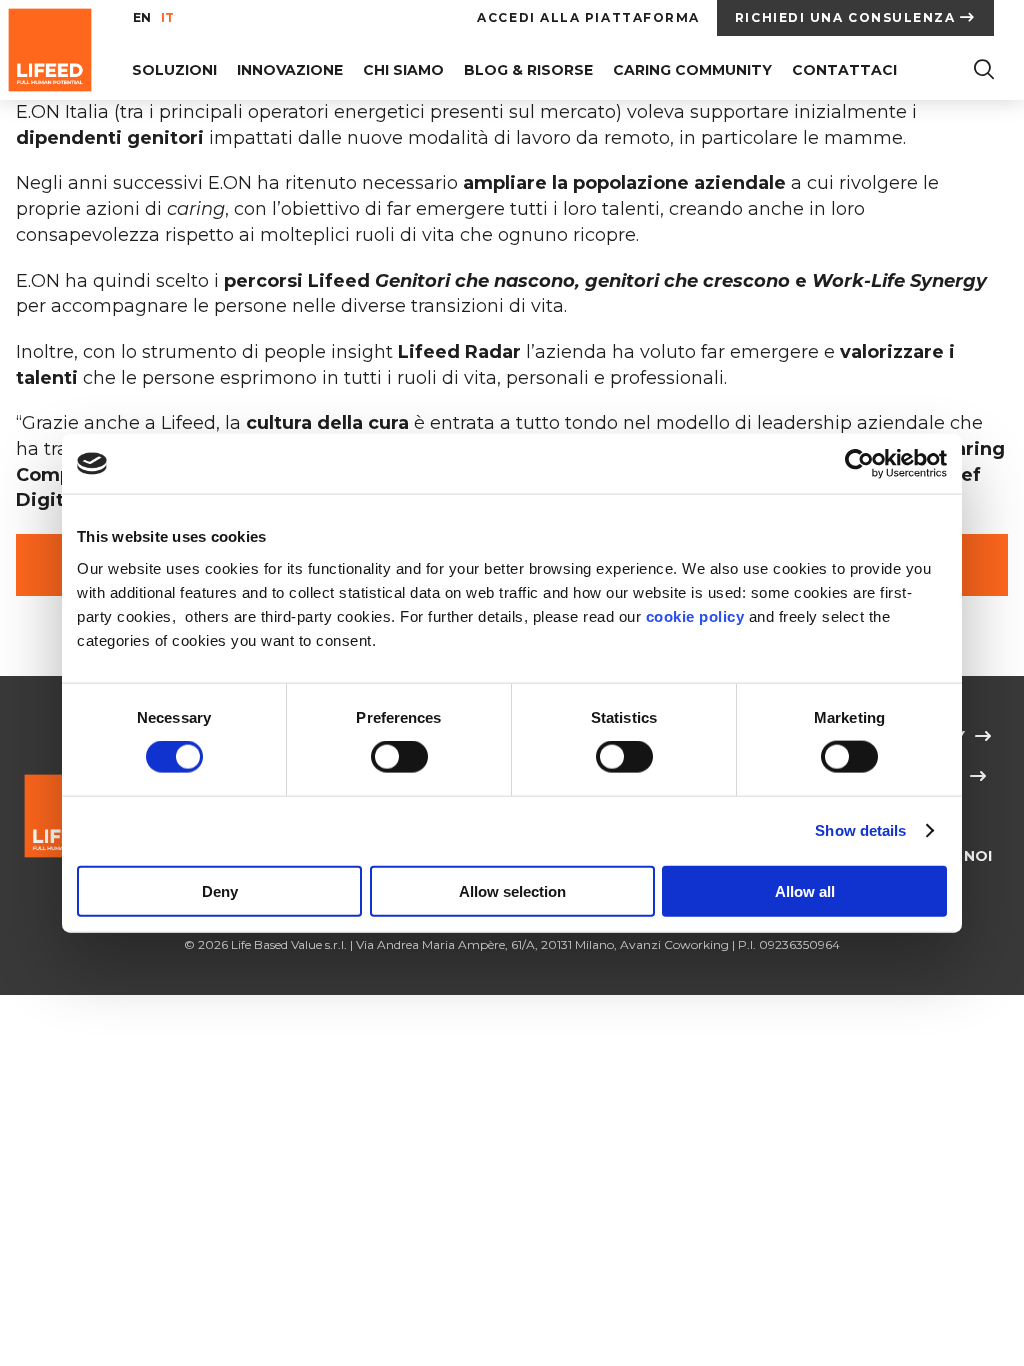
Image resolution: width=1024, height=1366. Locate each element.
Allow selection (512, 890)
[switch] (399, 757)
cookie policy (695, 615)
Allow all (805, 890)
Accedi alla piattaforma (588, 17)
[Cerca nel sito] (984, 71)
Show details (860, 830)
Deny (220, 890)
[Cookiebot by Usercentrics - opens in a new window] (859, 464)
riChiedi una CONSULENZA (845, 17)
